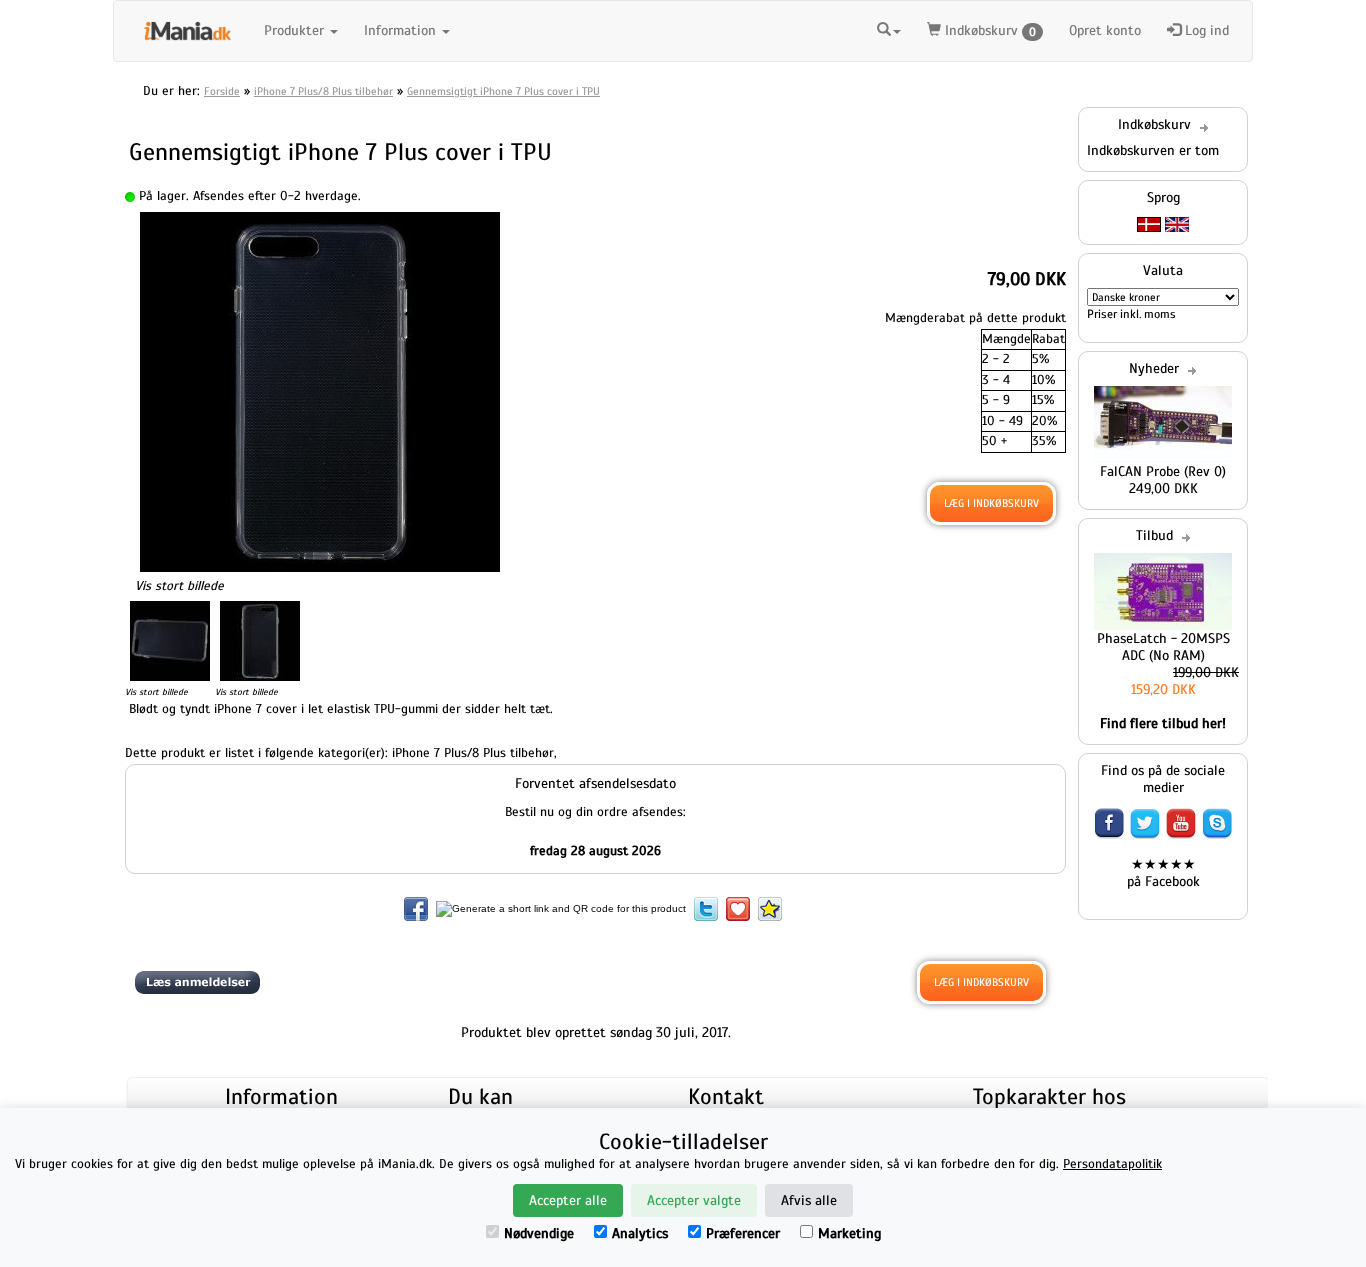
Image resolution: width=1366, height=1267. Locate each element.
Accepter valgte (694, 1200)
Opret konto (1105, 30)
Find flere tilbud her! (1163, 723)
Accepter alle (568, 1200)
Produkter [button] (296, 30)
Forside (222, 91)
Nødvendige (539, 1233)
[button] (889, 28)
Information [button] (402, 30)
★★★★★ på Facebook (1163, 873)
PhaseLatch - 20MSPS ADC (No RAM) (1163, 647)
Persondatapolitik (1112, 1164)
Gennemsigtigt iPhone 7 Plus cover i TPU (503, 91)
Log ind (1205, 30)
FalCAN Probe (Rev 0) (1163, 471)
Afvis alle (809, 1200)
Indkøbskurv (988, 30)
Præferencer (743, 1233)
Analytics (640, 1233)
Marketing (849, 1233)
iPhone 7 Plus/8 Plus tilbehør (323, 91)
